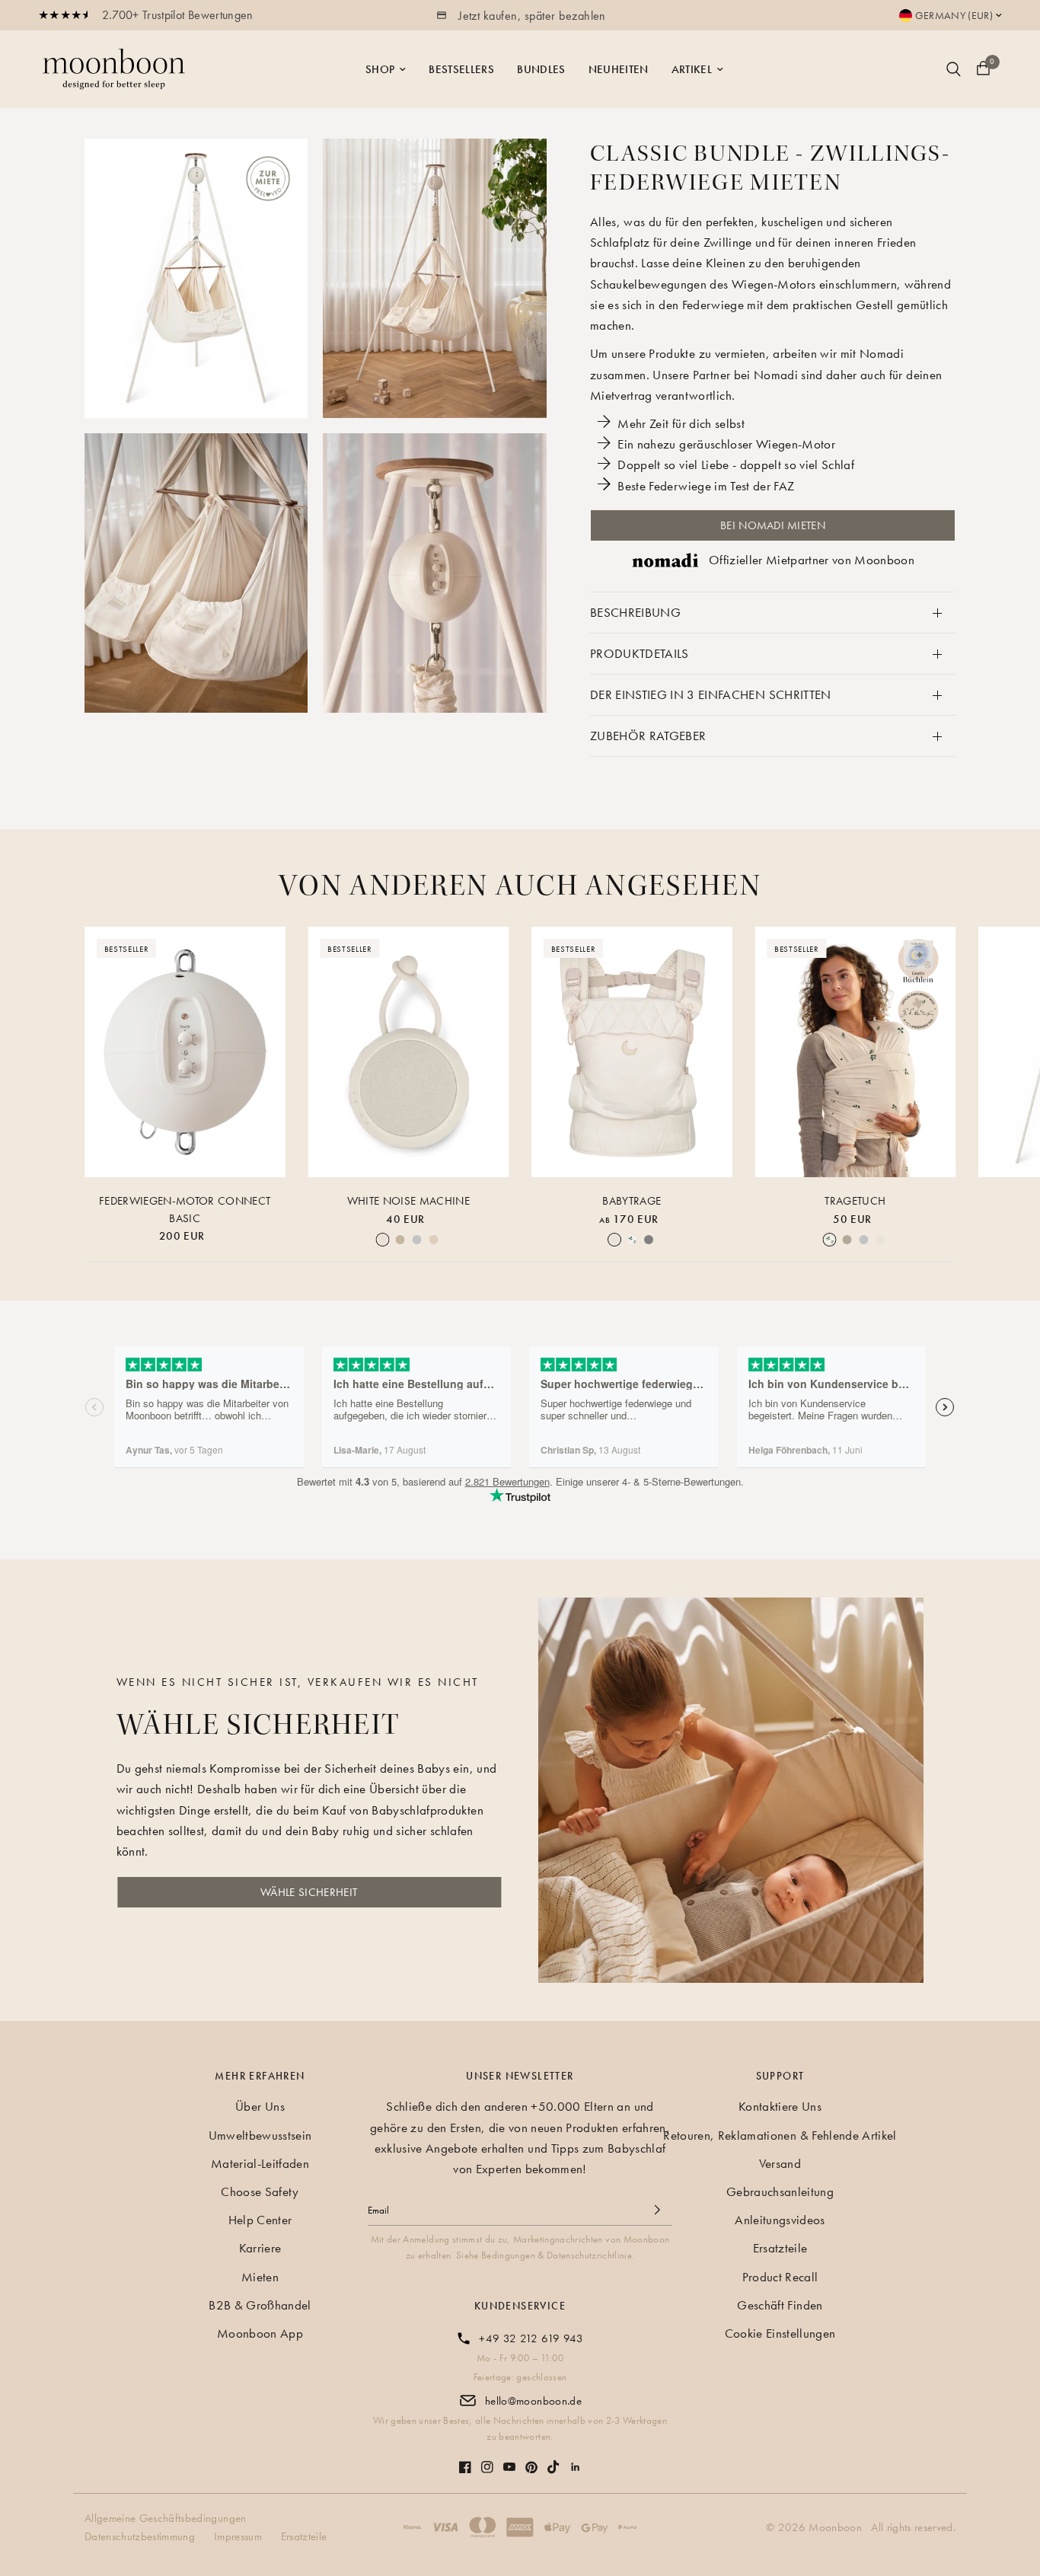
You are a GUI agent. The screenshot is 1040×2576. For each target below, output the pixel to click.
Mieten (260, 2277)
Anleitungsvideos (780, 2220)
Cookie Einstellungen (780, 2333)
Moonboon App (260, 2333)
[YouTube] (509, 2459)
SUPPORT (780, 2076)
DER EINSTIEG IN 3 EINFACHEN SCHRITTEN (711, 694)
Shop (380, 69)
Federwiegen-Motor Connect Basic (185, 1210)
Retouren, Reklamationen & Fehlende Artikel (780, 2135)
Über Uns (260, 2106)
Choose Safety (260, 2191)
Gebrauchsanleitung (780, 2191)
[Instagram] (487, 2459)
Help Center (260, 2220)
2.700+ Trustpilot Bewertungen (178, 15)
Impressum (238, 2536)
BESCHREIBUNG (635, 612)
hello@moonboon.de (533, 2401)
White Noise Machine (408, 1201)
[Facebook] (465, 2459)
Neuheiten (619, 69)
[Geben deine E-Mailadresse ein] (657, 2210)
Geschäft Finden (780, 2305)
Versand (780, 2163)
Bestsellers (461, 69)
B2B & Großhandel (260, 2305)
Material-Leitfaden (260, 2163)
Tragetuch (855, 1201)
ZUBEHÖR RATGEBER (648, 736)
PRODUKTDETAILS (640, 653)
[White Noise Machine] (409, 1052)
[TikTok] (553, 2459)
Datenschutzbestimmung (140, 2536)
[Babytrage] (632, 1052)
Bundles (541, 69)
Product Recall (780, 2277)
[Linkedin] (576, 2459)
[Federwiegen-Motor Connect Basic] (185, 1052)
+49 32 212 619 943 (531, 2338)
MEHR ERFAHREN (260, 2076)
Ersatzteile (780, 2248)
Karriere (260, 2248)
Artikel (692, 69)
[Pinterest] (531, 2460)
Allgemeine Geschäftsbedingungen (166, 2518)
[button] (309, 1892)
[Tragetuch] (856, 1052)
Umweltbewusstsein (260, 2135)
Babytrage (632, 1201)
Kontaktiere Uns (780, 2106)
